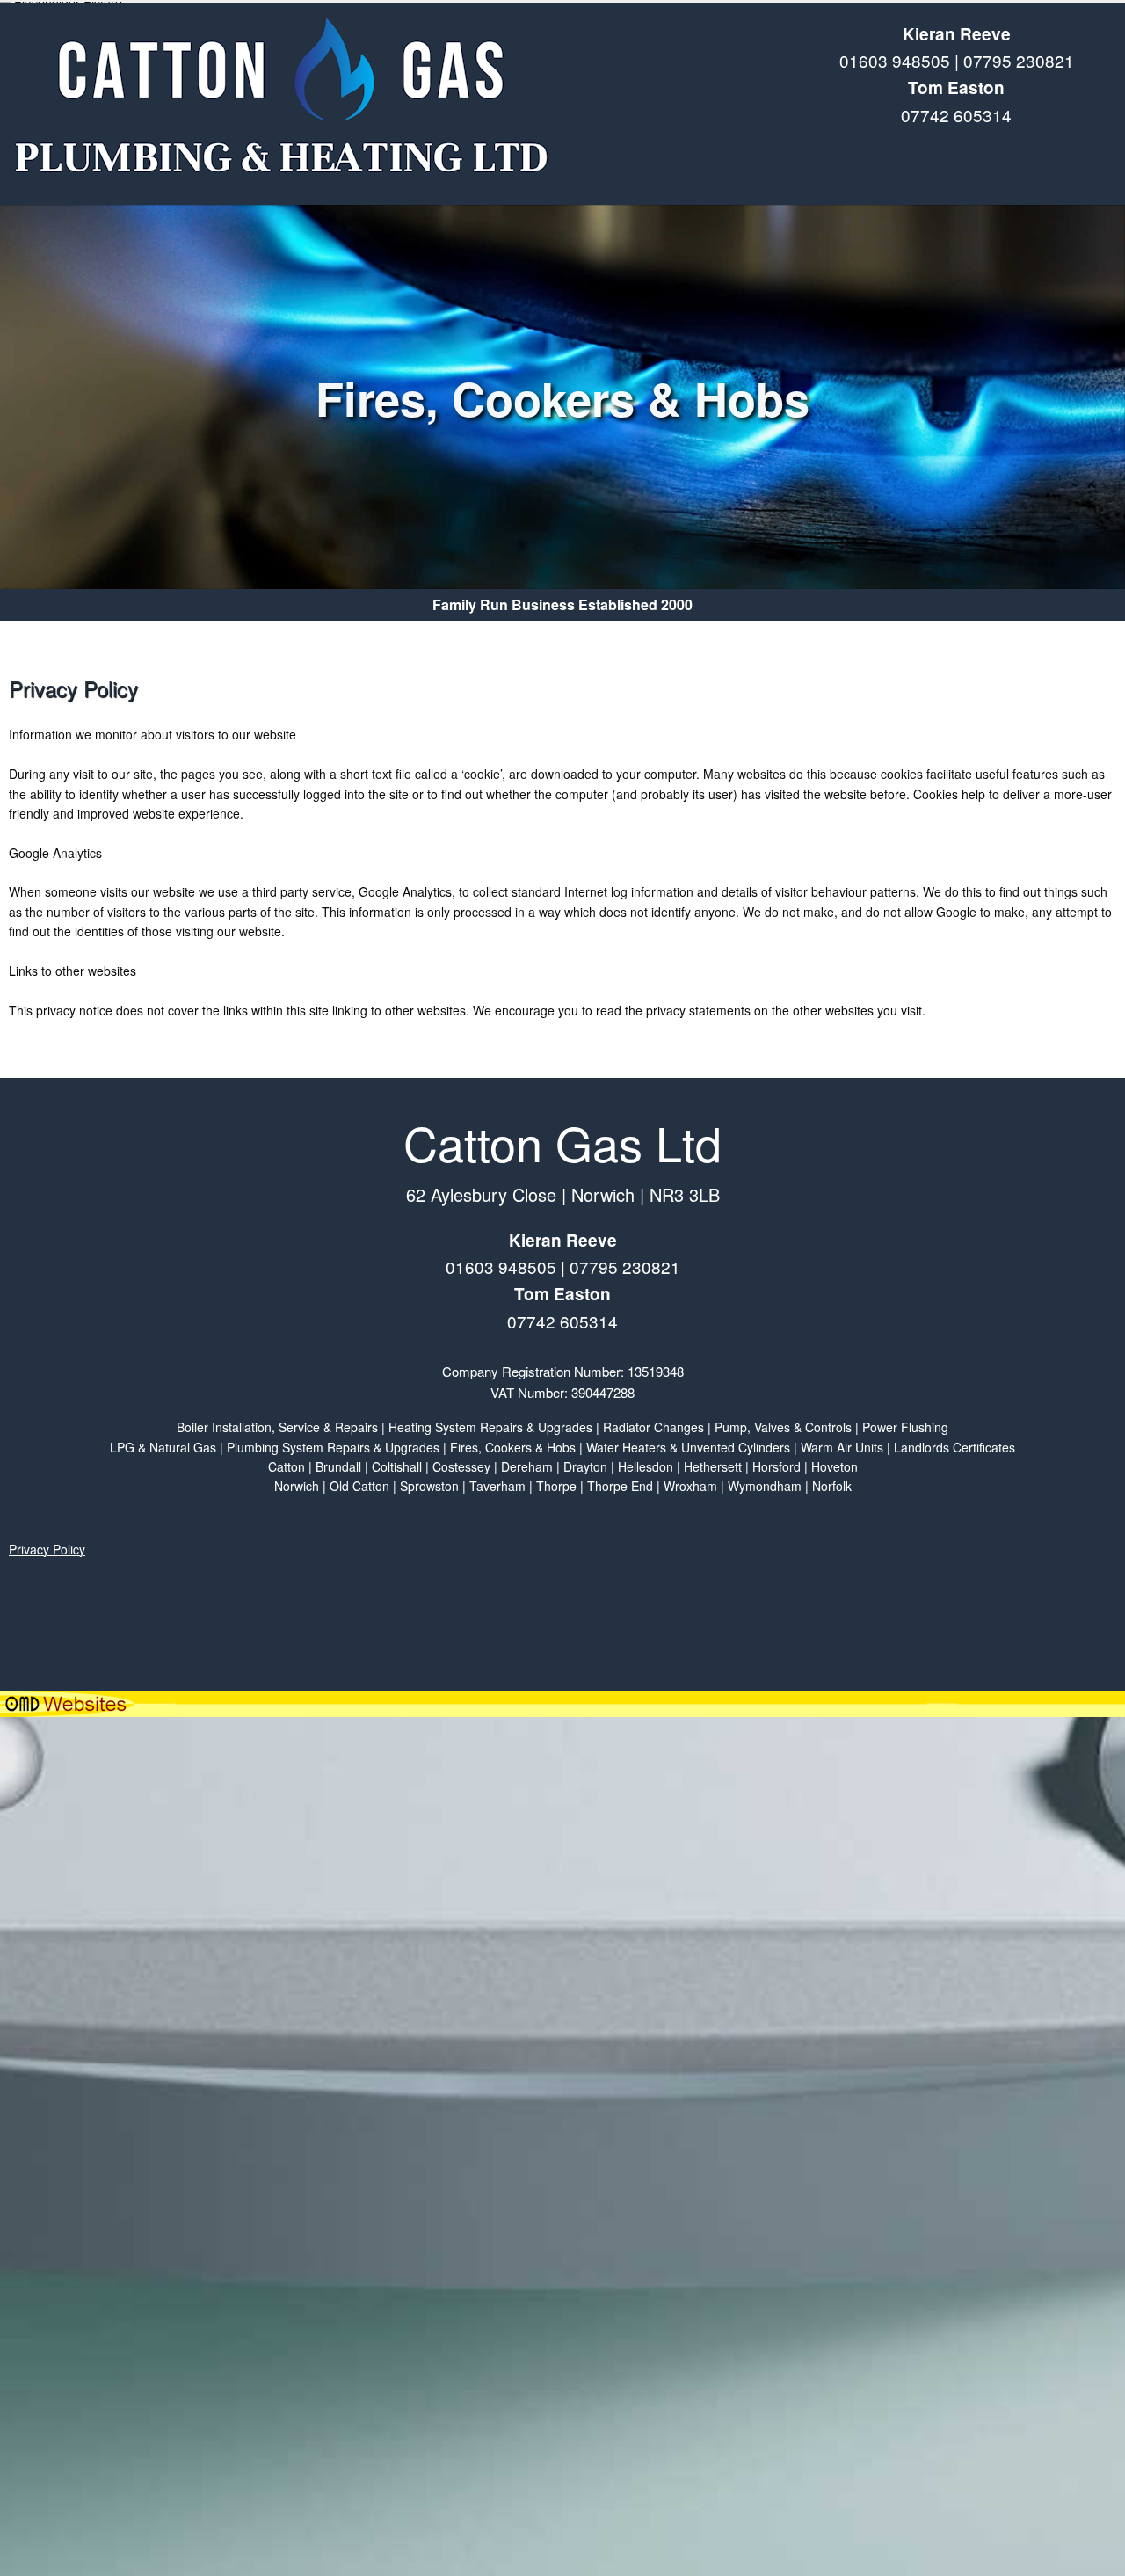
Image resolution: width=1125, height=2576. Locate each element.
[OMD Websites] (562, 1704)
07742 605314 (956, 115)
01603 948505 (895, 60)
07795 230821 (1019, 60)
